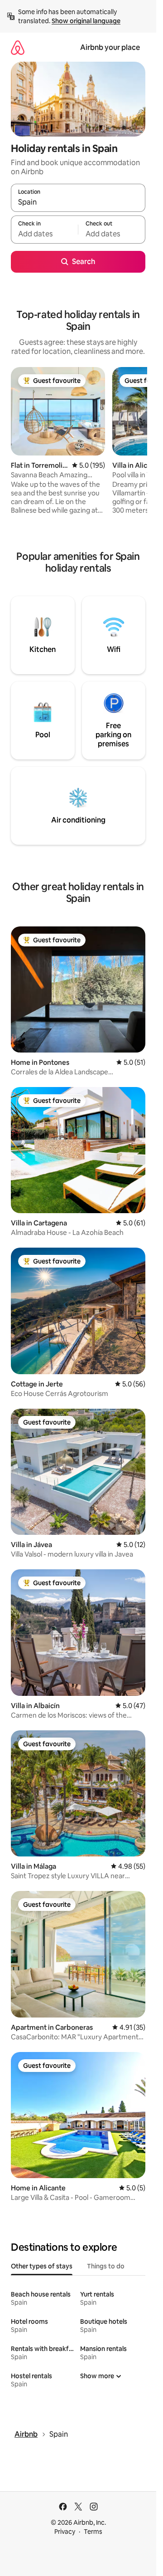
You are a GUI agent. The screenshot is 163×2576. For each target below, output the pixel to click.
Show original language (86, 21)
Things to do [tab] (106, 2266)
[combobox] (78, 202)
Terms (93, 2532)
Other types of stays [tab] (42, 2266)
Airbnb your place (110, 47)
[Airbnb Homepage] (18, 47)
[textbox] (44, 234)
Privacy (65, 2532)
